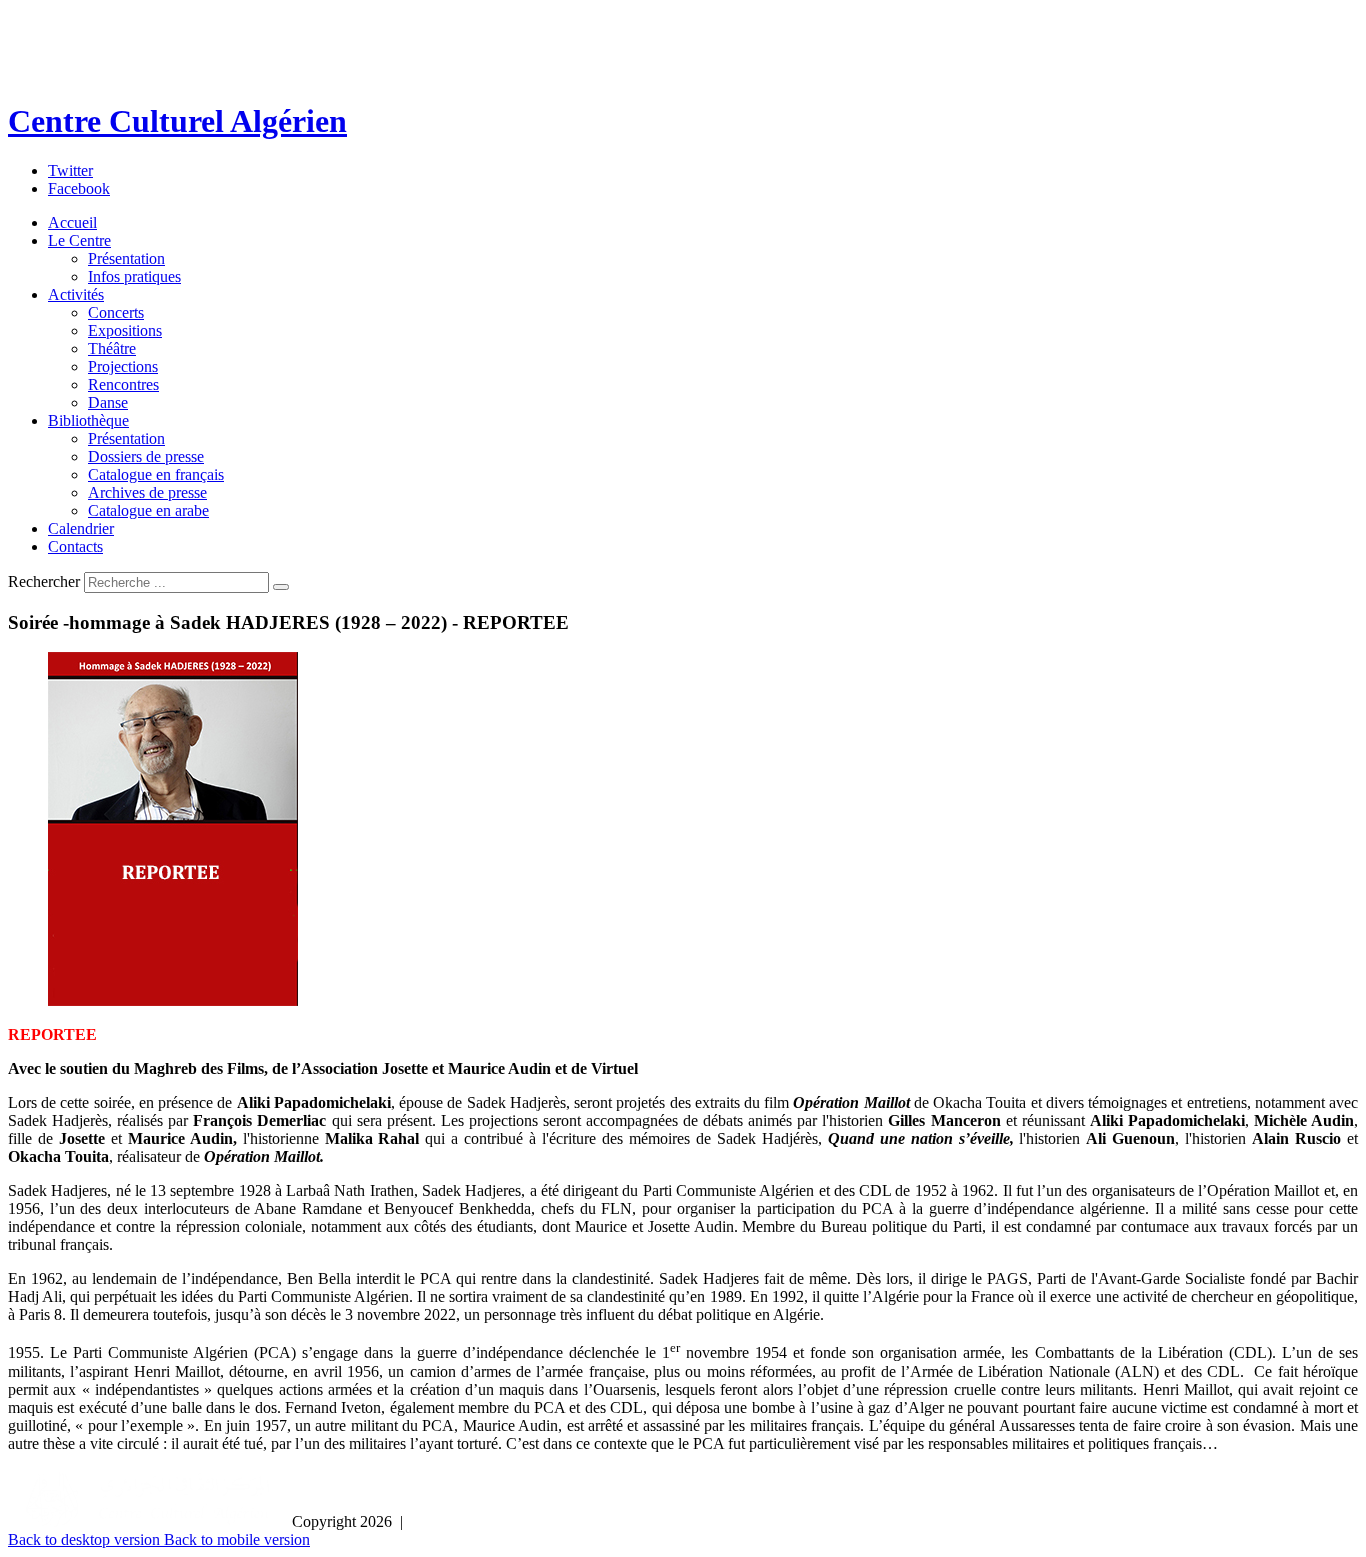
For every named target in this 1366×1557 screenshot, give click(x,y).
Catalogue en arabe (148, 510)
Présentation (126, 258)
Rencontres (123, 384)
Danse (108, 402)
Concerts (116, 312)
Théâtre (112, 348)
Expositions (125, 330)
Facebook (79, 188)
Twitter (70, 170)
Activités (76, 294)
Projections (123, 366)
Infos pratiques (134, 276)
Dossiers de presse (146, 456)
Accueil (72, 222)
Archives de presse (147, 492)
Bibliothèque (88, 420)
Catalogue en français (156, 474)
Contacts (75, 546)
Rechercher (44, 581)
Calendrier (81, 528)
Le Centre (79, 240)
